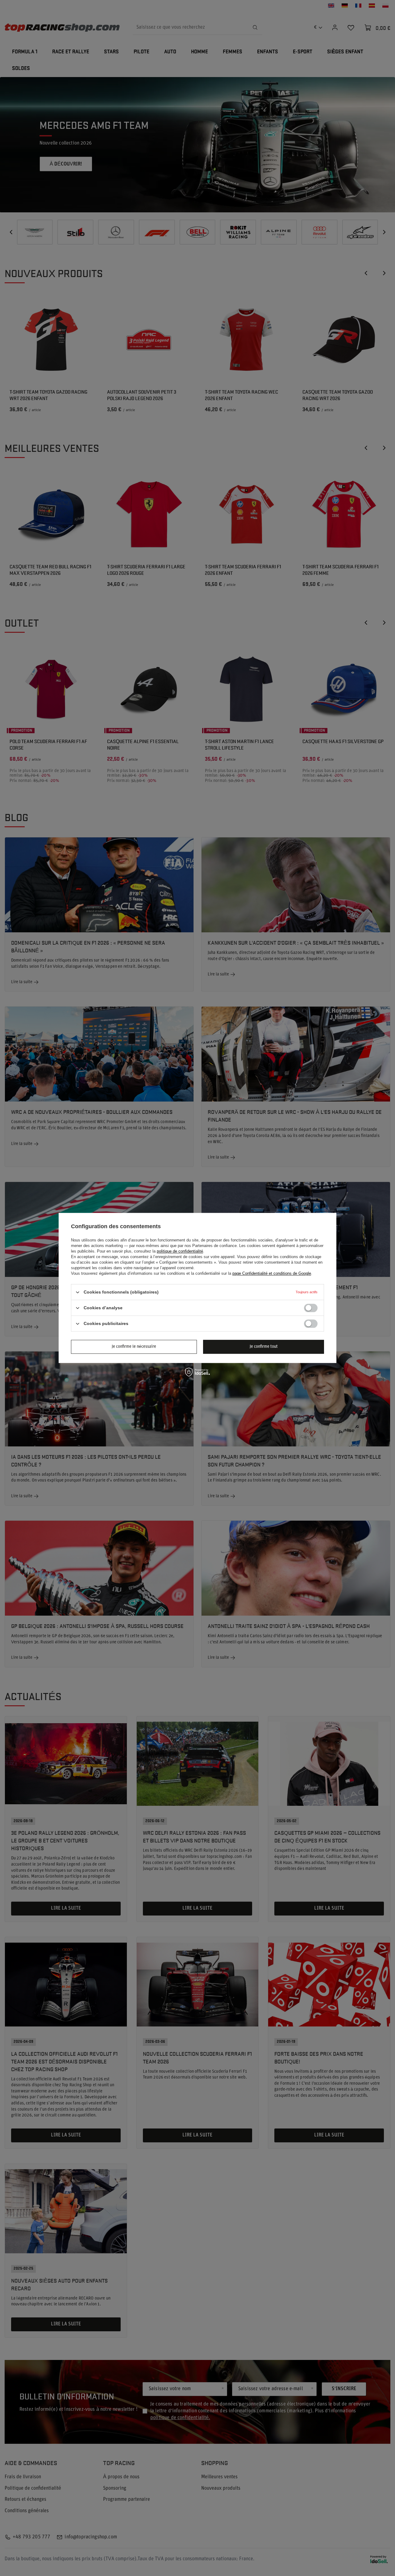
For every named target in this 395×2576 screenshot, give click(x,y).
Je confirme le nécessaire (134, 1347)
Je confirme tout (264, 1347)
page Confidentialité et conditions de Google (272, 1273)
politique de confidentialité (180, 1251)
